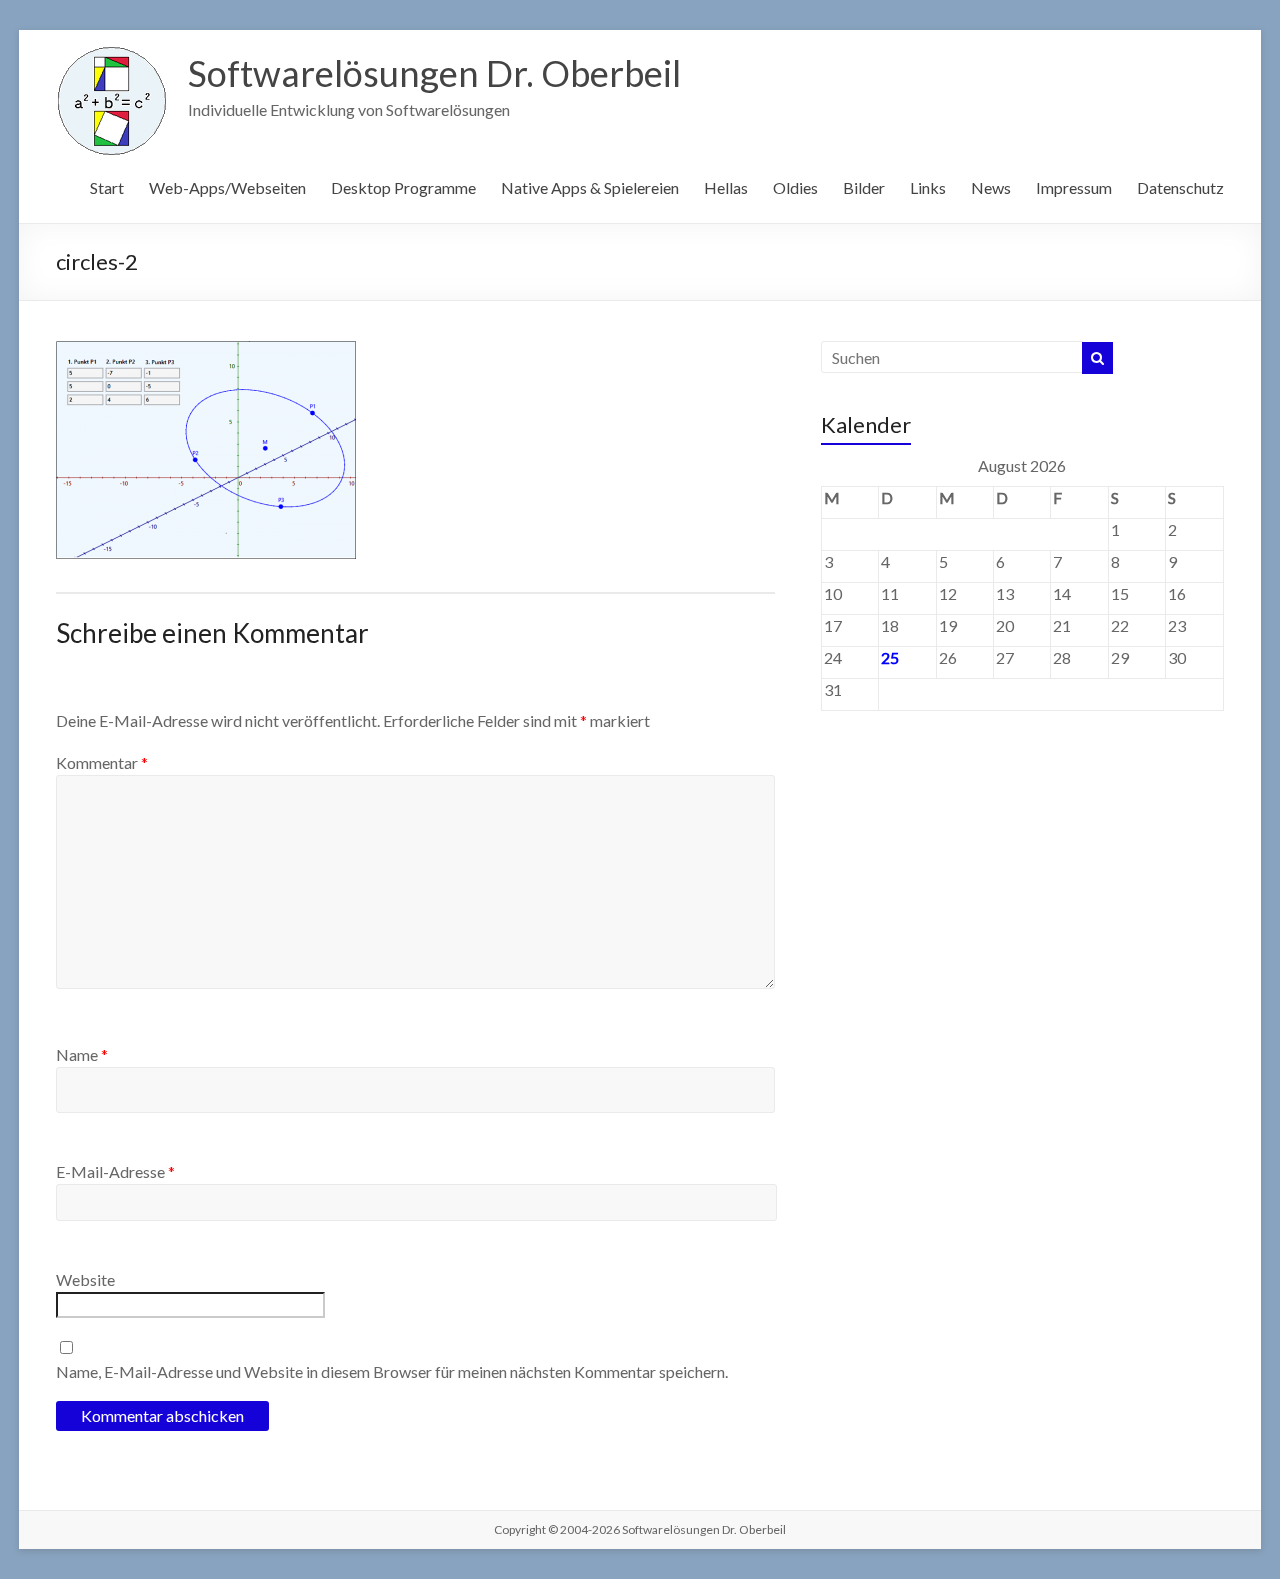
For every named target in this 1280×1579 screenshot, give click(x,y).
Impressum (1074, 187)
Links (928, 187)
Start (107, 187)
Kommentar (102, 762)
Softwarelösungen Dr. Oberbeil (434, 73)
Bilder (864, 187)
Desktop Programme (403, 187)
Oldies (795, 187)
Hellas (726, 187)
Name (82, 1054)
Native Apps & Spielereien (590, 187)
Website (85, 1279)
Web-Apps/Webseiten (227, 187)
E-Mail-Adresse (115, 1171)
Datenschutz (1180, 187)
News (991, 187)
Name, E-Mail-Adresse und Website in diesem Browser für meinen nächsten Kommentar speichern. (392, 1371)
